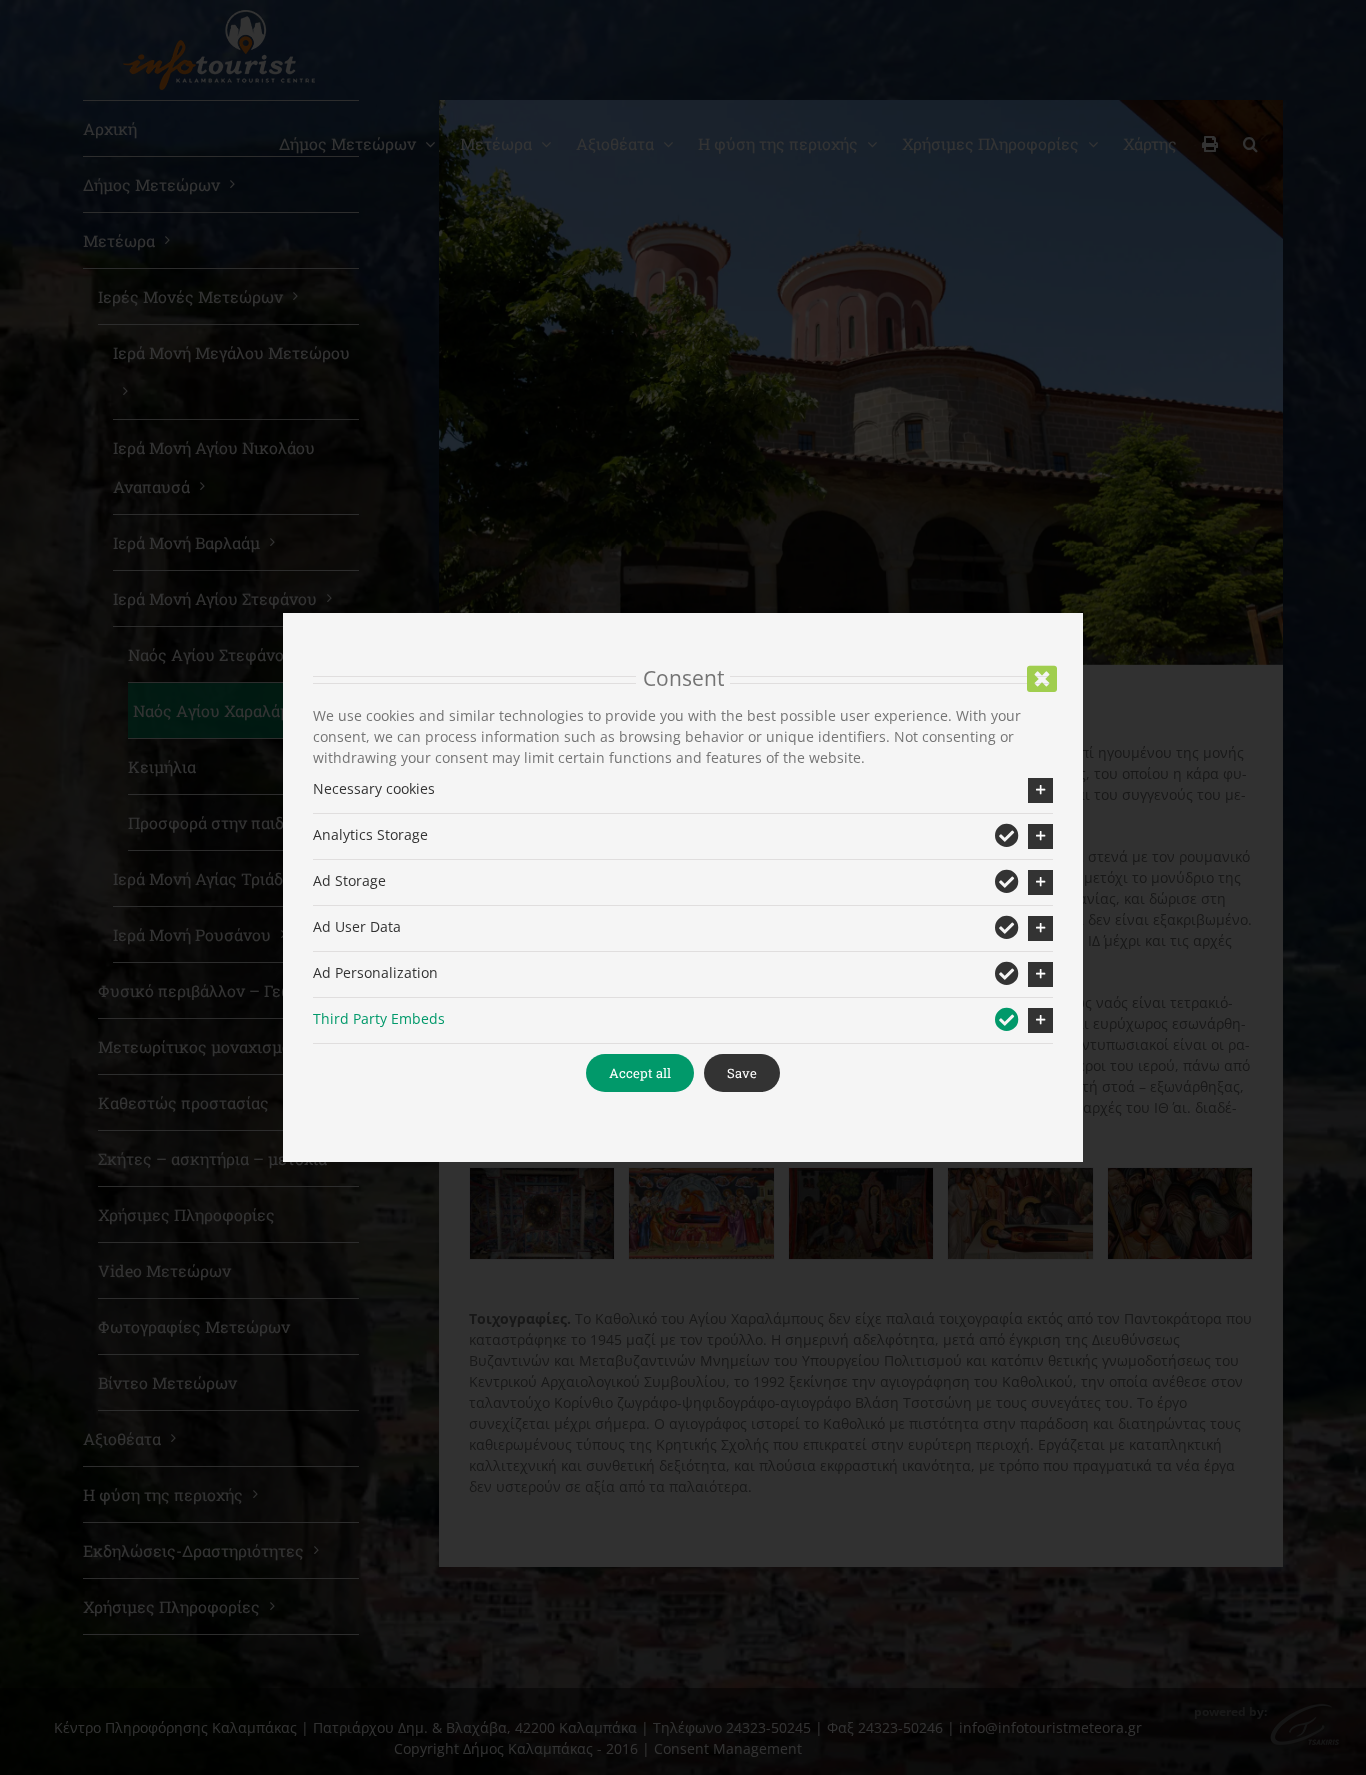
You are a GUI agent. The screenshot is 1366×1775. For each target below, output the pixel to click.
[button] (683, 790)
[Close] (1042, 679)
